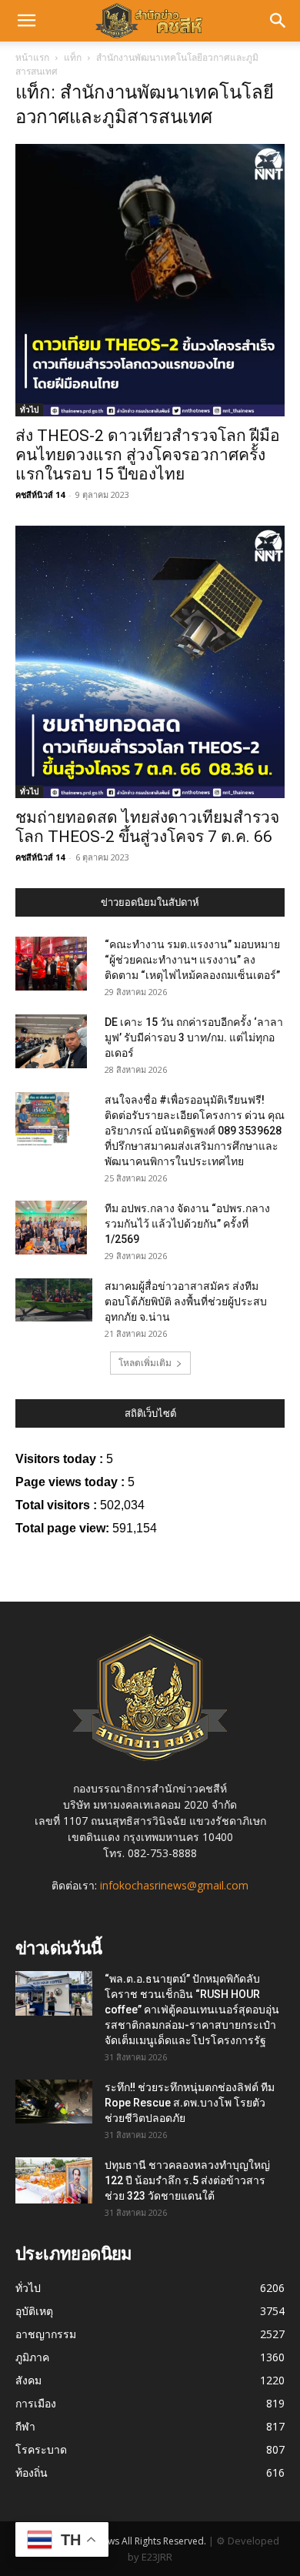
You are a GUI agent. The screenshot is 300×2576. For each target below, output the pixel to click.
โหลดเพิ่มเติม (145, 1363)
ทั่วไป (29, 409)
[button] (26, 21)
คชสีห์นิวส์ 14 (40, 494)
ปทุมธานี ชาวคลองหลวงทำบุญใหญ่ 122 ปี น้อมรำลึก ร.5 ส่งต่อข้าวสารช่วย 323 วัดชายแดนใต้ (187, 2180)
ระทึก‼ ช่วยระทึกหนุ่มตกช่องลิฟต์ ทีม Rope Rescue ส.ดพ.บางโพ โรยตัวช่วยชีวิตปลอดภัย (190, 2103)
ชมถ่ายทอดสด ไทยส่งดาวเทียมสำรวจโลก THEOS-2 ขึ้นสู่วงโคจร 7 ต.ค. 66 (147, 827)
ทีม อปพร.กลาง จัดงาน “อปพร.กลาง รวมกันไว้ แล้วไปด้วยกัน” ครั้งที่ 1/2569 (187, 1224)
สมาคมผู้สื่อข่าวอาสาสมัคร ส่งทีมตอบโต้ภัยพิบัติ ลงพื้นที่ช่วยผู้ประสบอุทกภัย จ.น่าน (186, 1301)
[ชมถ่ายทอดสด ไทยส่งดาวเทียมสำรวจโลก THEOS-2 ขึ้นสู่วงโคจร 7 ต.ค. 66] (150, 662)
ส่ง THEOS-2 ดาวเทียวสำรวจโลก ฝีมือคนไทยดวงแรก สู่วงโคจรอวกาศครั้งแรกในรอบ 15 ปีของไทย (148, 455)
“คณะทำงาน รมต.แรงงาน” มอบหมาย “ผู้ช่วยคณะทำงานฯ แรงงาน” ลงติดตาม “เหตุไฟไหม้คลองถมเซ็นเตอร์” (192, 960)
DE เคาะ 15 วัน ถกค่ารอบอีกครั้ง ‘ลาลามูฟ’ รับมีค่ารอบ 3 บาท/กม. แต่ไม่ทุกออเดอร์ (194, 1037)
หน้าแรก (32, 57)
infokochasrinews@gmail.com (174, 1885)
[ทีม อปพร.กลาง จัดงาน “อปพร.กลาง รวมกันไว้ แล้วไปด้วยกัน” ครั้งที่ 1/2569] (51, 1228)
